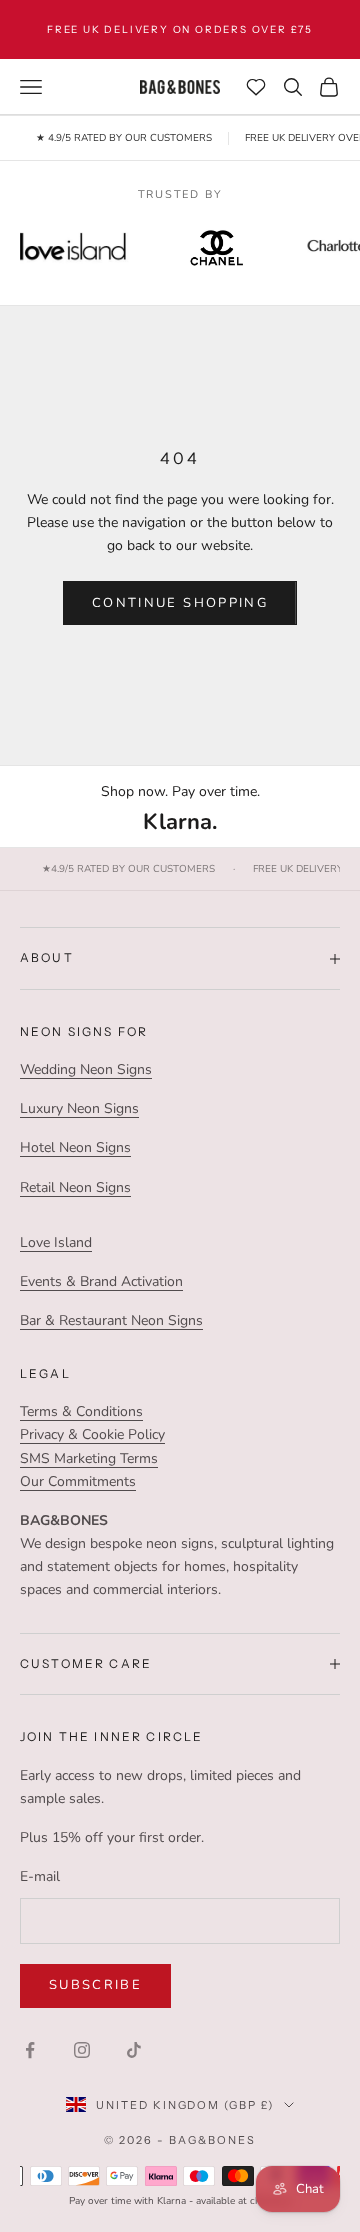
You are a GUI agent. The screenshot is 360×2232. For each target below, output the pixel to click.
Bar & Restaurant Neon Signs (111, 1320)
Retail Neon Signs (75, 1187)
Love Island (56, 1242)
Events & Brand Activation (101, 1281)
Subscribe (95, 1985)
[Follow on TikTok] (134, 2050)
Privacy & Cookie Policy (92, 1434)
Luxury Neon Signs (79, 1108)
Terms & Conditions (81, 1411)
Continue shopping (180, 603)
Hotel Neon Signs (75, 1147)
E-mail (40, 1876)
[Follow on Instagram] (82, 2050)
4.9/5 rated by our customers (128, 869)
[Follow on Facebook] (30, 2050)
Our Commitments (78, 1481)
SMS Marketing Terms (89, 1458)
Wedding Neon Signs (86, 1069)
